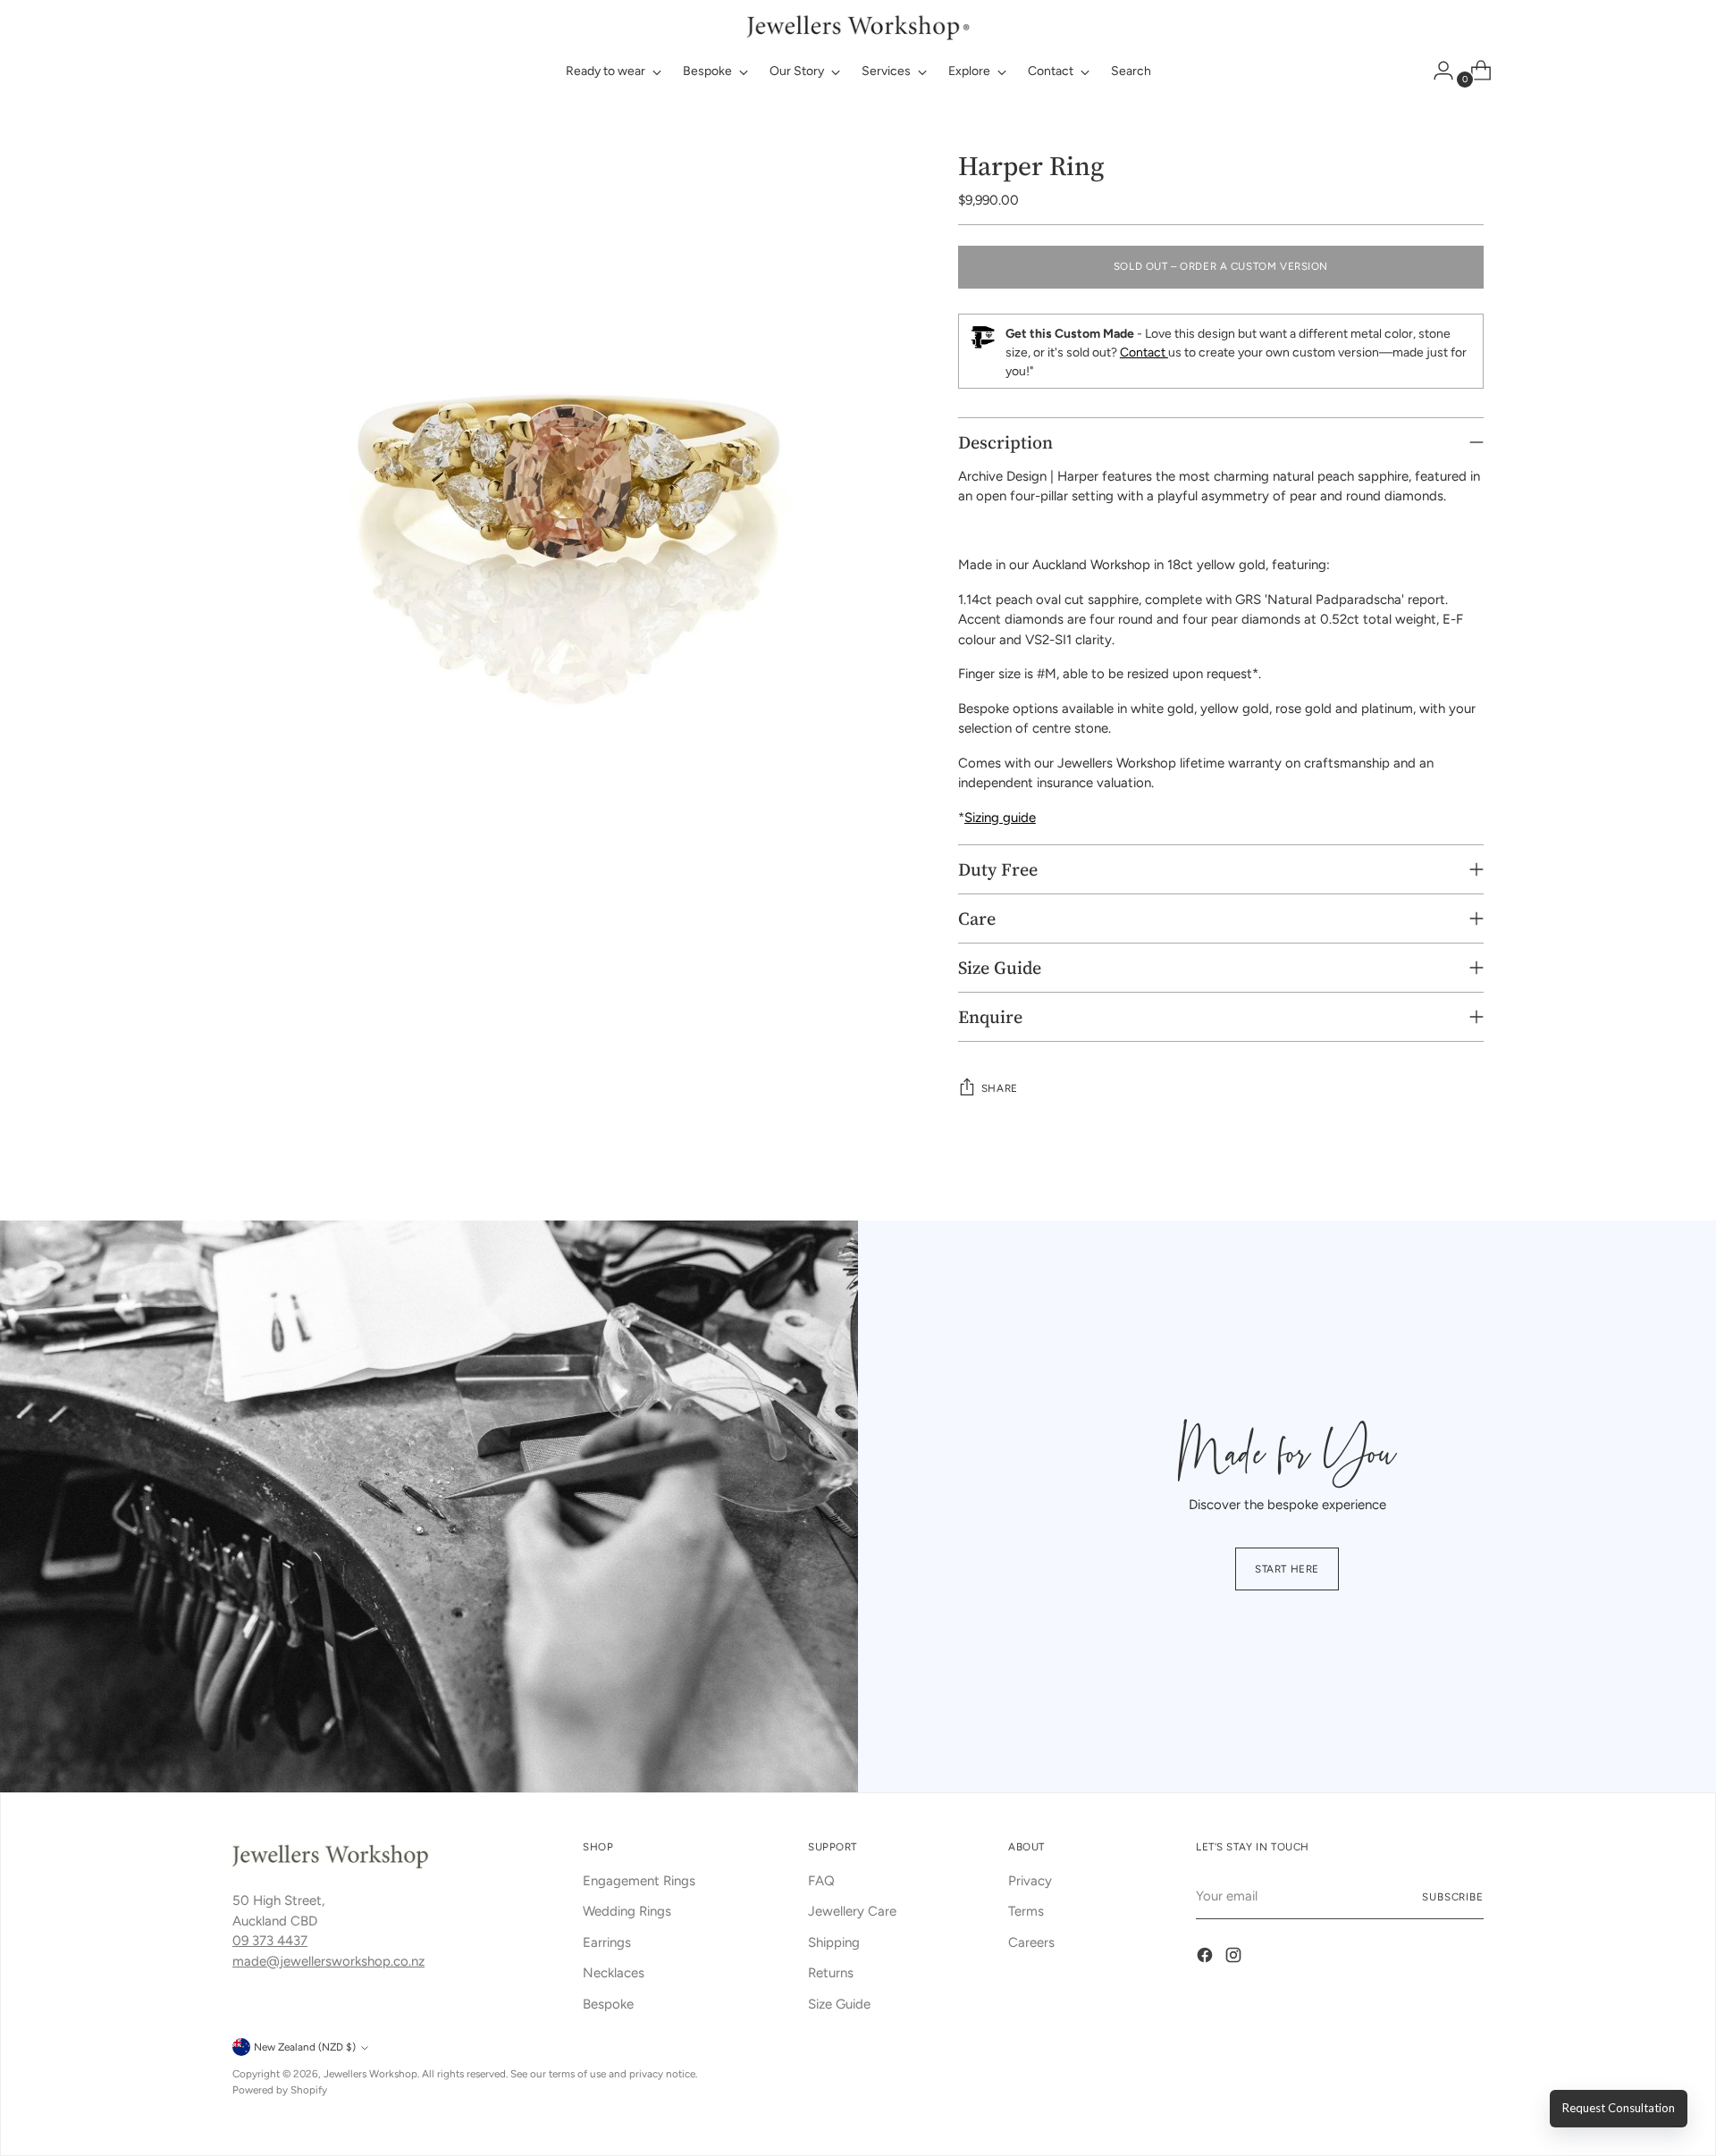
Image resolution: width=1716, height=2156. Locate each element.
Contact (1144, 352)
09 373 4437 (270, 1941)
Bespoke (608, 2004)
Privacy (1030, 1881)
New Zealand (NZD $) (305, 2047)
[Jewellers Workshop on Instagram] (1235, 1958)
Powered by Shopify (280, 2090)
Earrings (607, 1942)
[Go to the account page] (1436, 71)
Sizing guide (1000, 818)
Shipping (834, 1942)
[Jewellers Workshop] (858, 25)
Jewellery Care (852, 1911)
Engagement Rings (639, 1881)
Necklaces (614, 1973)
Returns (831, 1973)
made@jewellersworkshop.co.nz (328, 1961)
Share (1000, 1088)
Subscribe (1453, 1897)
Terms (1026, 1911)
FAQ (821, 1881)
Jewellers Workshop (370, 2074)
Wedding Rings (627, 1911)
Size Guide (839, 2004)
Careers (1031, 1942)
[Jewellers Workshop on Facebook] (1207, 1958)
